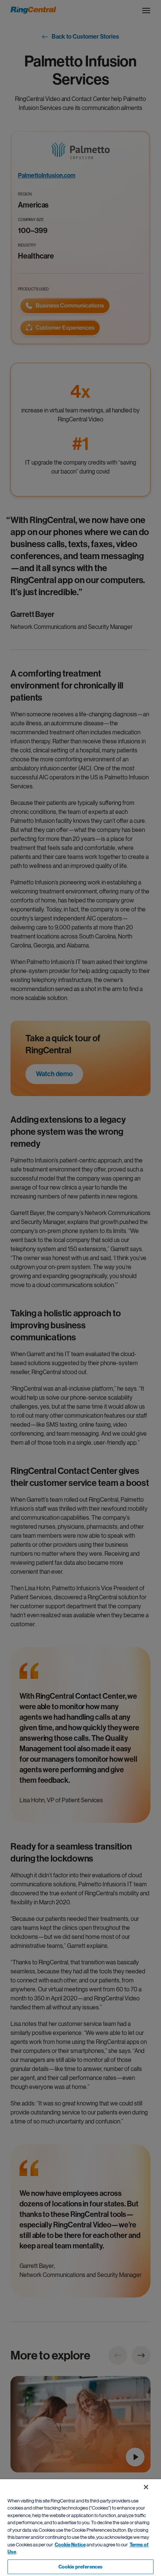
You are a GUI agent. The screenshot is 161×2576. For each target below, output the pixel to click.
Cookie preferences (80, 2567)
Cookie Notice (70, 2545)
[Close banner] (146, 2487)
